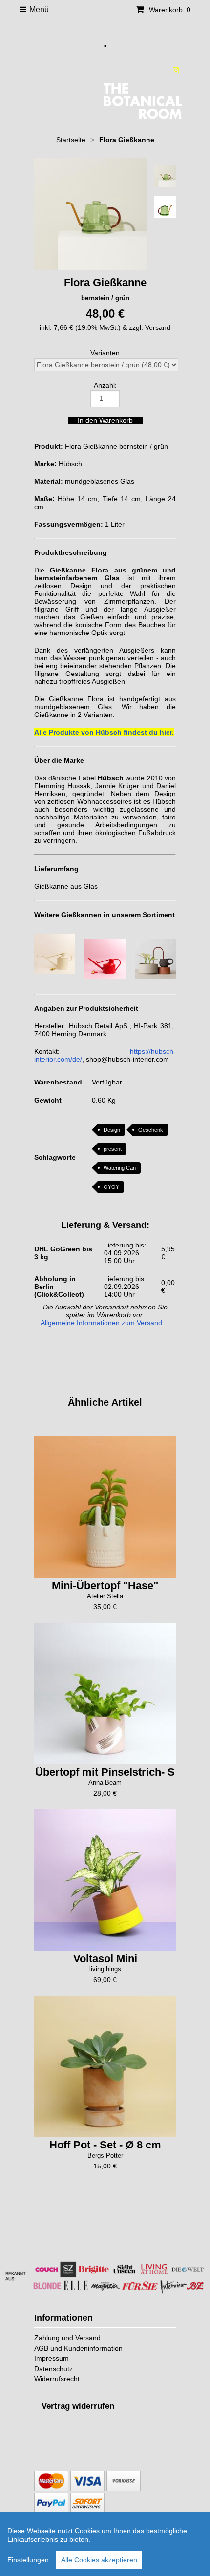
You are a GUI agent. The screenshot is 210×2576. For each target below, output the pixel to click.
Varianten (105, 353)
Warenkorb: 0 (169, 10)
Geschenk (151, 1130)
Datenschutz (53, 2369)
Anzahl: (105, 385)
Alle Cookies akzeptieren (99, 2560)
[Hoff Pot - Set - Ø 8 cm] (105, 2066)
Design (112, 1130)
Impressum (52, 2358)
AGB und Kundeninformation (78, 2348)
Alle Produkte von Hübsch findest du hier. (104, 732)
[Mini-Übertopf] (105, 1507)
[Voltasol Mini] (105, 1880)
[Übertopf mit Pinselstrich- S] (105, 1694)
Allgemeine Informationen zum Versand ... (105, 1323)
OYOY (111, 1187)
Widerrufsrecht (57, 2379)
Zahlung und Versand (67, 2338)
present (113, 1149)
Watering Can (120, 1168)
